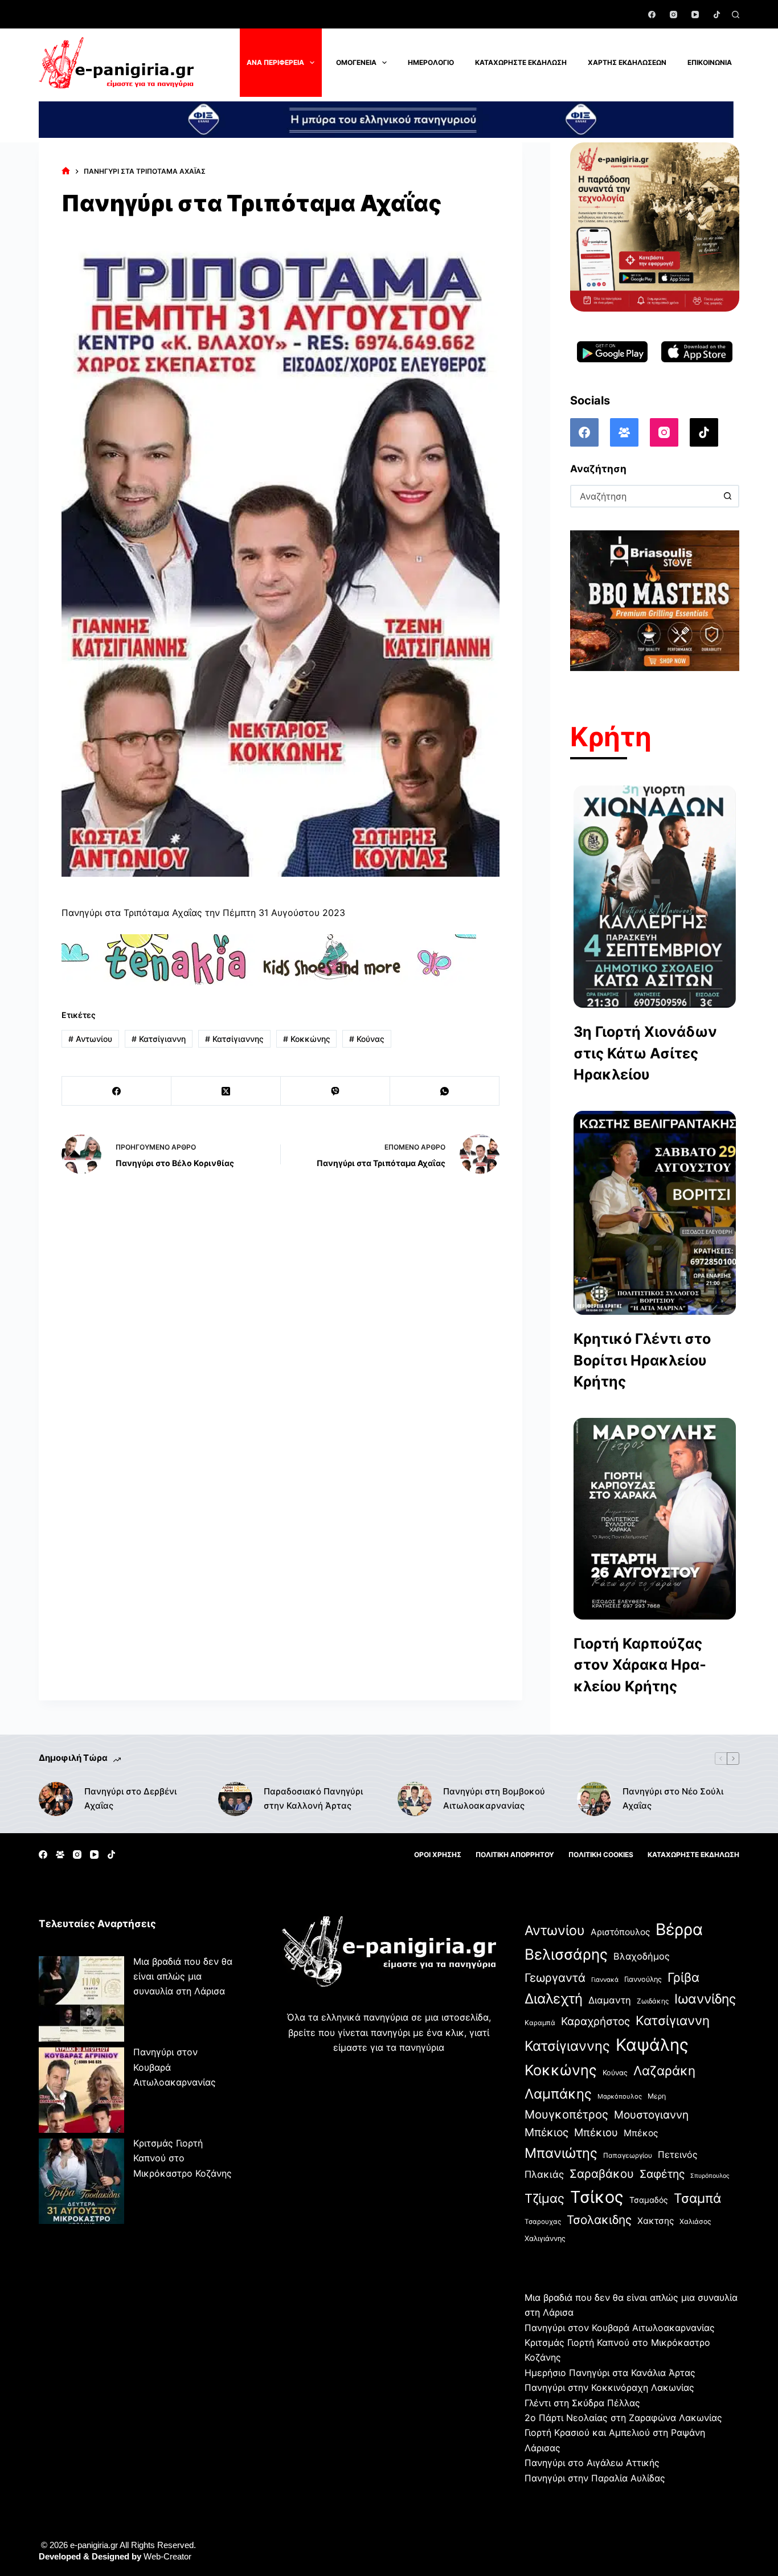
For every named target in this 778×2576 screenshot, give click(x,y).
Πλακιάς (544, 2174)
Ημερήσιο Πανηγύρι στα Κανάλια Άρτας (610, 2373)
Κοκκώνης (307, 1039)
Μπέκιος (546, 2132)
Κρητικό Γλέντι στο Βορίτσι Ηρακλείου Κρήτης (642, 1360)
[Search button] (728, 496)
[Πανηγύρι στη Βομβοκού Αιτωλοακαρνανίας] (415, 1799)
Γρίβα (683, 1977)
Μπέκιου (596, 2132)
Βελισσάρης (566, 1954)
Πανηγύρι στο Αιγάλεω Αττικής (592, 2463)
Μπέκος (641, 2133)
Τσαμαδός (649, 2200)
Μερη (657, 2096)
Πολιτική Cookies (601, 1855)
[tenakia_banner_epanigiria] (269, 959)
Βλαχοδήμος (642, 1956)
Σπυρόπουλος (710, 2176)
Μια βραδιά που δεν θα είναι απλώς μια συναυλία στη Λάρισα (183, 1976)
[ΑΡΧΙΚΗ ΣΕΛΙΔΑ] (66, 171)
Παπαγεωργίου (628, 2155)
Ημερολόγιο (431, 62)
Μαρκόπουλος (620, 2096)
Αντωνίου (90, 1039)
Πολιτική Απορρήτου (515, 1855)
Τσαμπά (697, 2198)
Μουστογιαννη (651, 2115)
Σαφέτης (662, 2174)
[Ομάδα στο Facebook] (624, 432)
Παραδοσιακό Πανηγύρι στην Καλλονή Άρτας (313, 1798)
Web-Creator (167, 2556)
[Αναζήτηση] (736, 15)
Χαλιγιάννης (545, 2238)
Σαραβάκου (602, 2174)
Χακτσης (656, 2221)
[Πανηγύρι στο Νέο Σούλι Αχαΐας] (594, 1799)
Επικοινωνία (710, 62)
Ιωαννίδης (705, 1999)
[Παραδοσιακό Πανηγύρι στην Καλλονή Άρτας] (235, 1799)
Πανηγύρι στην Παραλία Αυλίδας (595, 2478)
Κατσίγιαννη (159, 1039)
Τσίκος (597, 2197)
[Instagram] (673, 15)
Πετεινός (678, 2154)
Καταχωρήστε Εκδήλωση (521, 62)
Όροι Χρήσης (438, 1855)
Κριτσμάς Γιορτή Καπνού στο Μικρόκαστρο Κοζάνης (183, 2158)
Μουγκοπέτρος (566, 2114)
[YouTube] (695, 15)
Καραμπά (540, 2023)
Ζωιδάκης (653, 2001)
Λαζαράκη (664, 2070)
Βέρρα (679, 1929)
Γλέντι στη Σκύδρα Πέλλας (582, 2403)
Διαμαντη (610, 2000)
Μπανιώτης (561, 2153)
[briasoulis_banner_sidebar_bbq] (655, 600)
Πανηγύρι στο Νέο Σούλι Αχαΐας (673, 1798)
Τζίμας (544, 2198)
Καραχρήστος (595, 2021)
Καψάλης (652, 2045)
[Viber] (335, 1091)
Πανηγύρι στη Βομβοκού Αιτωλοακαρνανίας (494, 1798)
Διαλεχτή (554, 1999)
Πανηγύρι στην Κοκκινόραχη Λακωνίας (609, 2387)
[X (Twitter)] (226, 1091)
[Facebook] (652, 15)
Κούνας (367, 1039)
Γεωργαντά (555, 1978)
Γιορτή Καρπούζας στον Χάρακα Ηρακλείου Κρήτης (640, 1665)
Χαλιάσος (695, 2221)
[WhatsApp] (445, 1091)
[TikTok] (717, 15)
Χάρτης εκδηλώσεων (627, 62)
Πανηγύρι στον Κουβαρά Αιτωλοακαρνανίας (620, 2328)
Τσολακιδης (599, 2220)
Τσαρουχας (543, 2222)
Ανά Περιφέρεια (275, 62)
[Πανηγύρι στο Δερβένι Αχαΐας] (56, 1799)
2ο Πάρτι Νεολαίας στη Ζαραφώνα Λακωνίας (623, 2418)
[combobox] (644, 496)
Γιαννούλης (643, 1979)
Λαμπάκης (558, 2094)
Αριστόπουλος (620, 1932)
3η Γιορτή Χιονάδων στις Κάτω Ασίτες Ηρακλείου (645, 1053)
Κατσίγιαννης (234, 1039)
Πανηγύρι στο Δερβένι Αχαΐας (130, 1798)
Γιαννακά (605, 1980)
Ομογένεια (356, 62)
